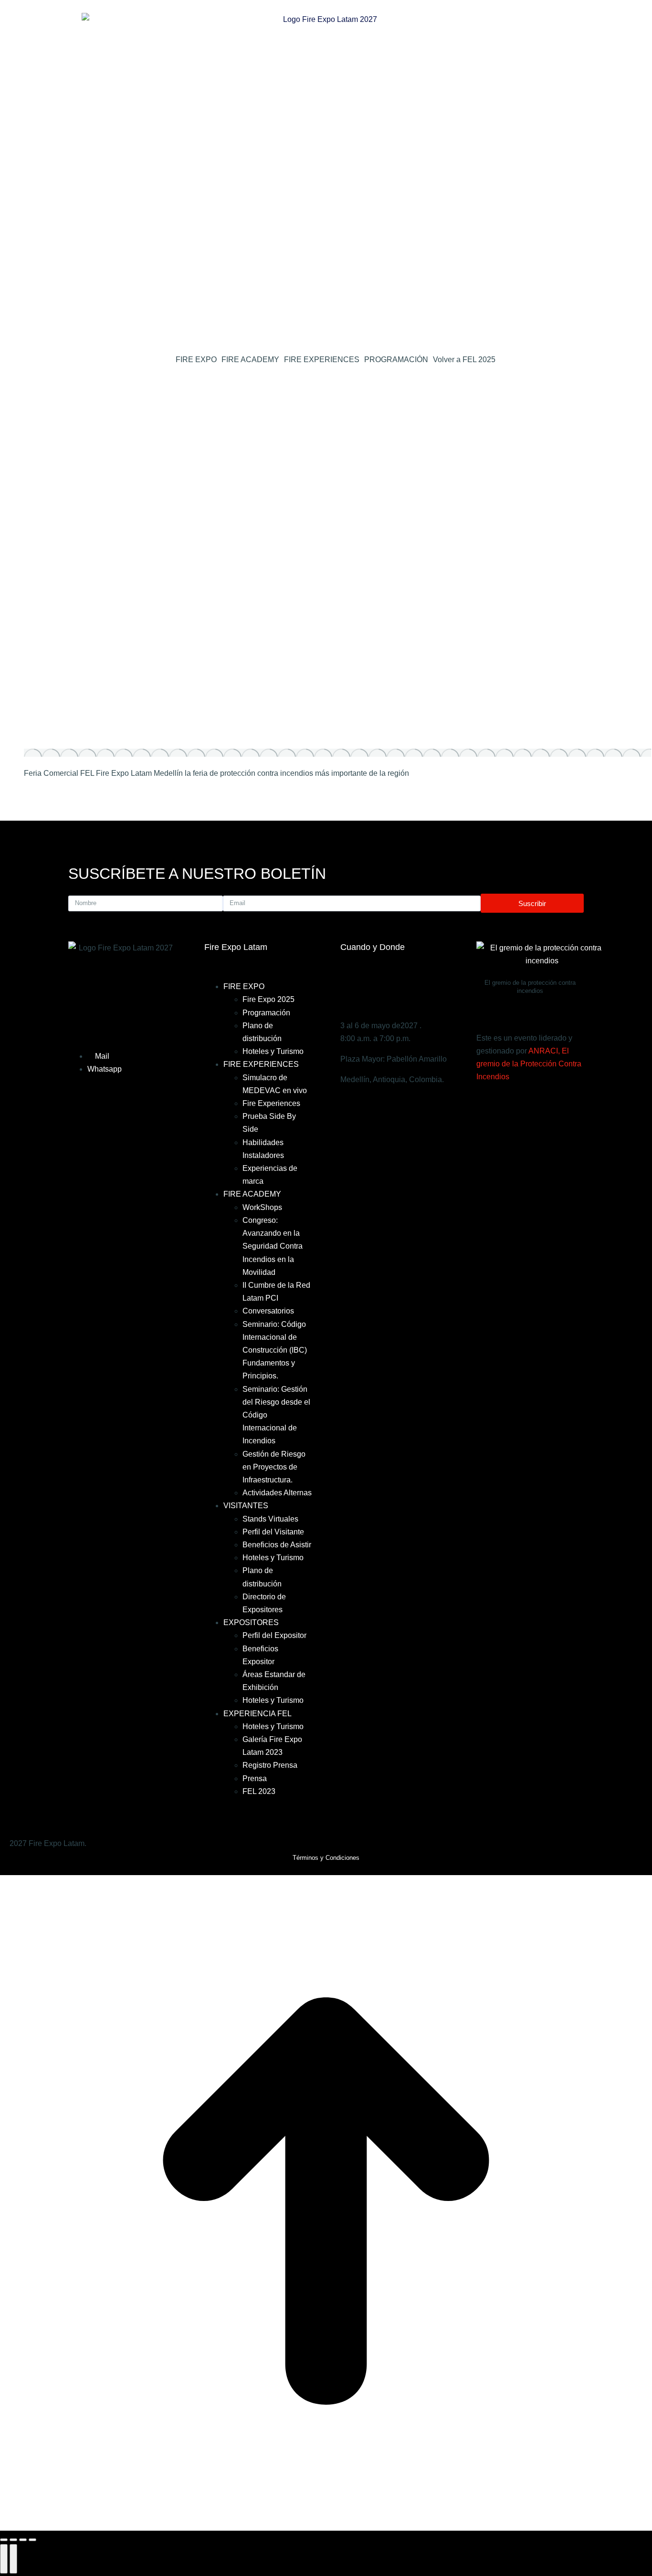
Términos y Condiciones (326, 1858)
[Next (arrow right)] (13, 2559)
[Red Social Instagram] (326, 502)
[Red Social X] (326, 419)
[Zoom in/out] (32, 2540)
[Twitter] (510, 1105)
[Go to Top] (326, 2524)
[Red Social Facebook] (326, 391)
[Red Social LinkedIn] (326, 447)
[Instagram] (574, 1105)
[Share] (13, 2540)
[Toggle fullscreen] (23, 2540)
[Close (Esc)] (4, 2540)
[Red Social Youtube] (326, 474)
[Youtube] (553, 1105)
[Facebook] (488, 1105)
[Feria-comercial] (337, 753)
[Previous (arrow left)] (4, 2559)
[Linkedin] (531, 1105)
